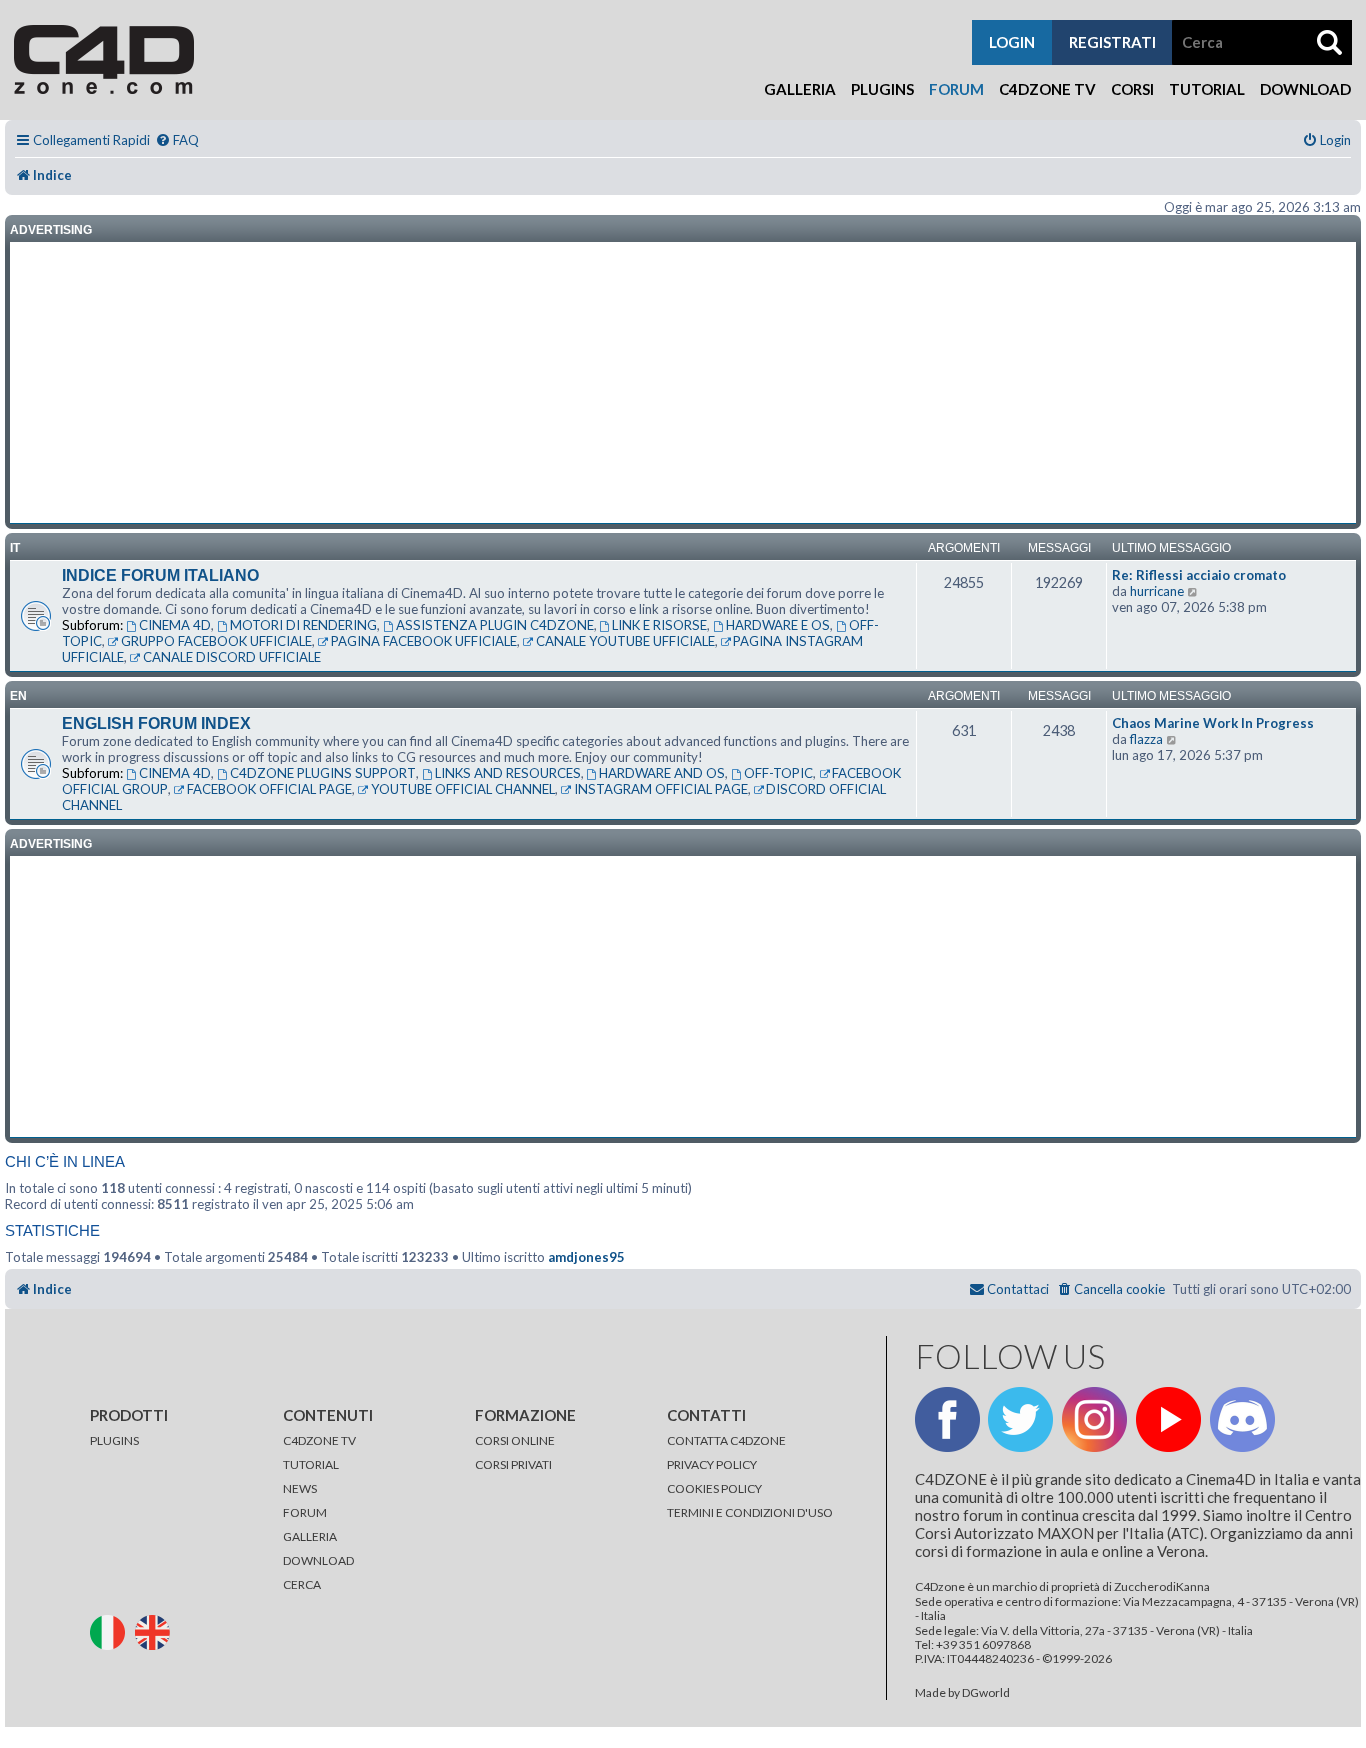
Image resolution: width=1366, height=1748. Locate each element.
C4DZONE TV (319, 1440)
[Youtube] (1168, 1419)
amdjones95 (586, 1257)
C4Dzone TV (1047, 89)
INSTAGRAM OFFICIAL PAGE (661, 789)
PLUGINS (114, 1440)
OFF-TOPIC (778, 773)
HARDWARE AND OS (662, 773)
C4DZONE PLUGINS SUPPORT (323, 773)
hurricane (1157, 591)
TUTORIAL (311, 1464)
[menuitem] (177, 140)
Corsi (1132, 89)
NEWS (300, 1488)
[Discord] (1242, 1419)
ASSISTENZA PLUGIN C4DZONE (495, 625)
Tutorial (1207, 89)
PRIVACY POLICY (712, 1464)
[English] (156, 1630)
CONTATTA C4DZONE (726, 1440)
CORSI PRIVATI (513, 1464)
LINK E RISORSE (659, 625)
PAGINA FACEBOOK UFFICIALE (424, 641)
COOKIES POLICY (714, 1488)
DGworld (986, 1693)
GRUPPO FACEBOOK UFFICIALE (216, 641)
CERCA (302, 1584)
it (15, 548)
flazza (1146, 739)
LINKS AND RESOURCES (508, 773)
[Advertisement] (683, 383)
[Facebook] (947, 1419)
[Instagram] (1094, 1419)
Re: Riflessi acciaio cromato (1199, 575)
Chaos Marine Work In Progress (1213, 723)
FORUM (305, 1512)
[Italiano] (111, 1630)
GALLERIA (310, 1536)
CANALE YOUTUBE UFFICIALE (625, 641)
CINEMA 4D (175, 625)
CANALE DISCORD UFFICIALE (232, 657)
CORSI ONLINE (515, 1440)
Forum (956, 89)
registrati (1112, 42)
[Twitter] (1020, 1419)
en (18, 696)
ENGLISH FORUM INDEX (156, 723)
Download (1305, 89)
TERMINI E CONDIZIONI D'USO (750, 1512)
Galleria (800, 89)
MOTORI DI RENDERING (303, 625)
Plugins (882, 89)
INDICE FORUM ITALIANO (160, 575)
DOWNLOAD (318, 1560)
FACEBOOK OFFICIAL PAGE (269, 789)
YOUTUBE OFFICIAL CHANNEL (463, 789)
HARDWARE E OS (778, 625)
